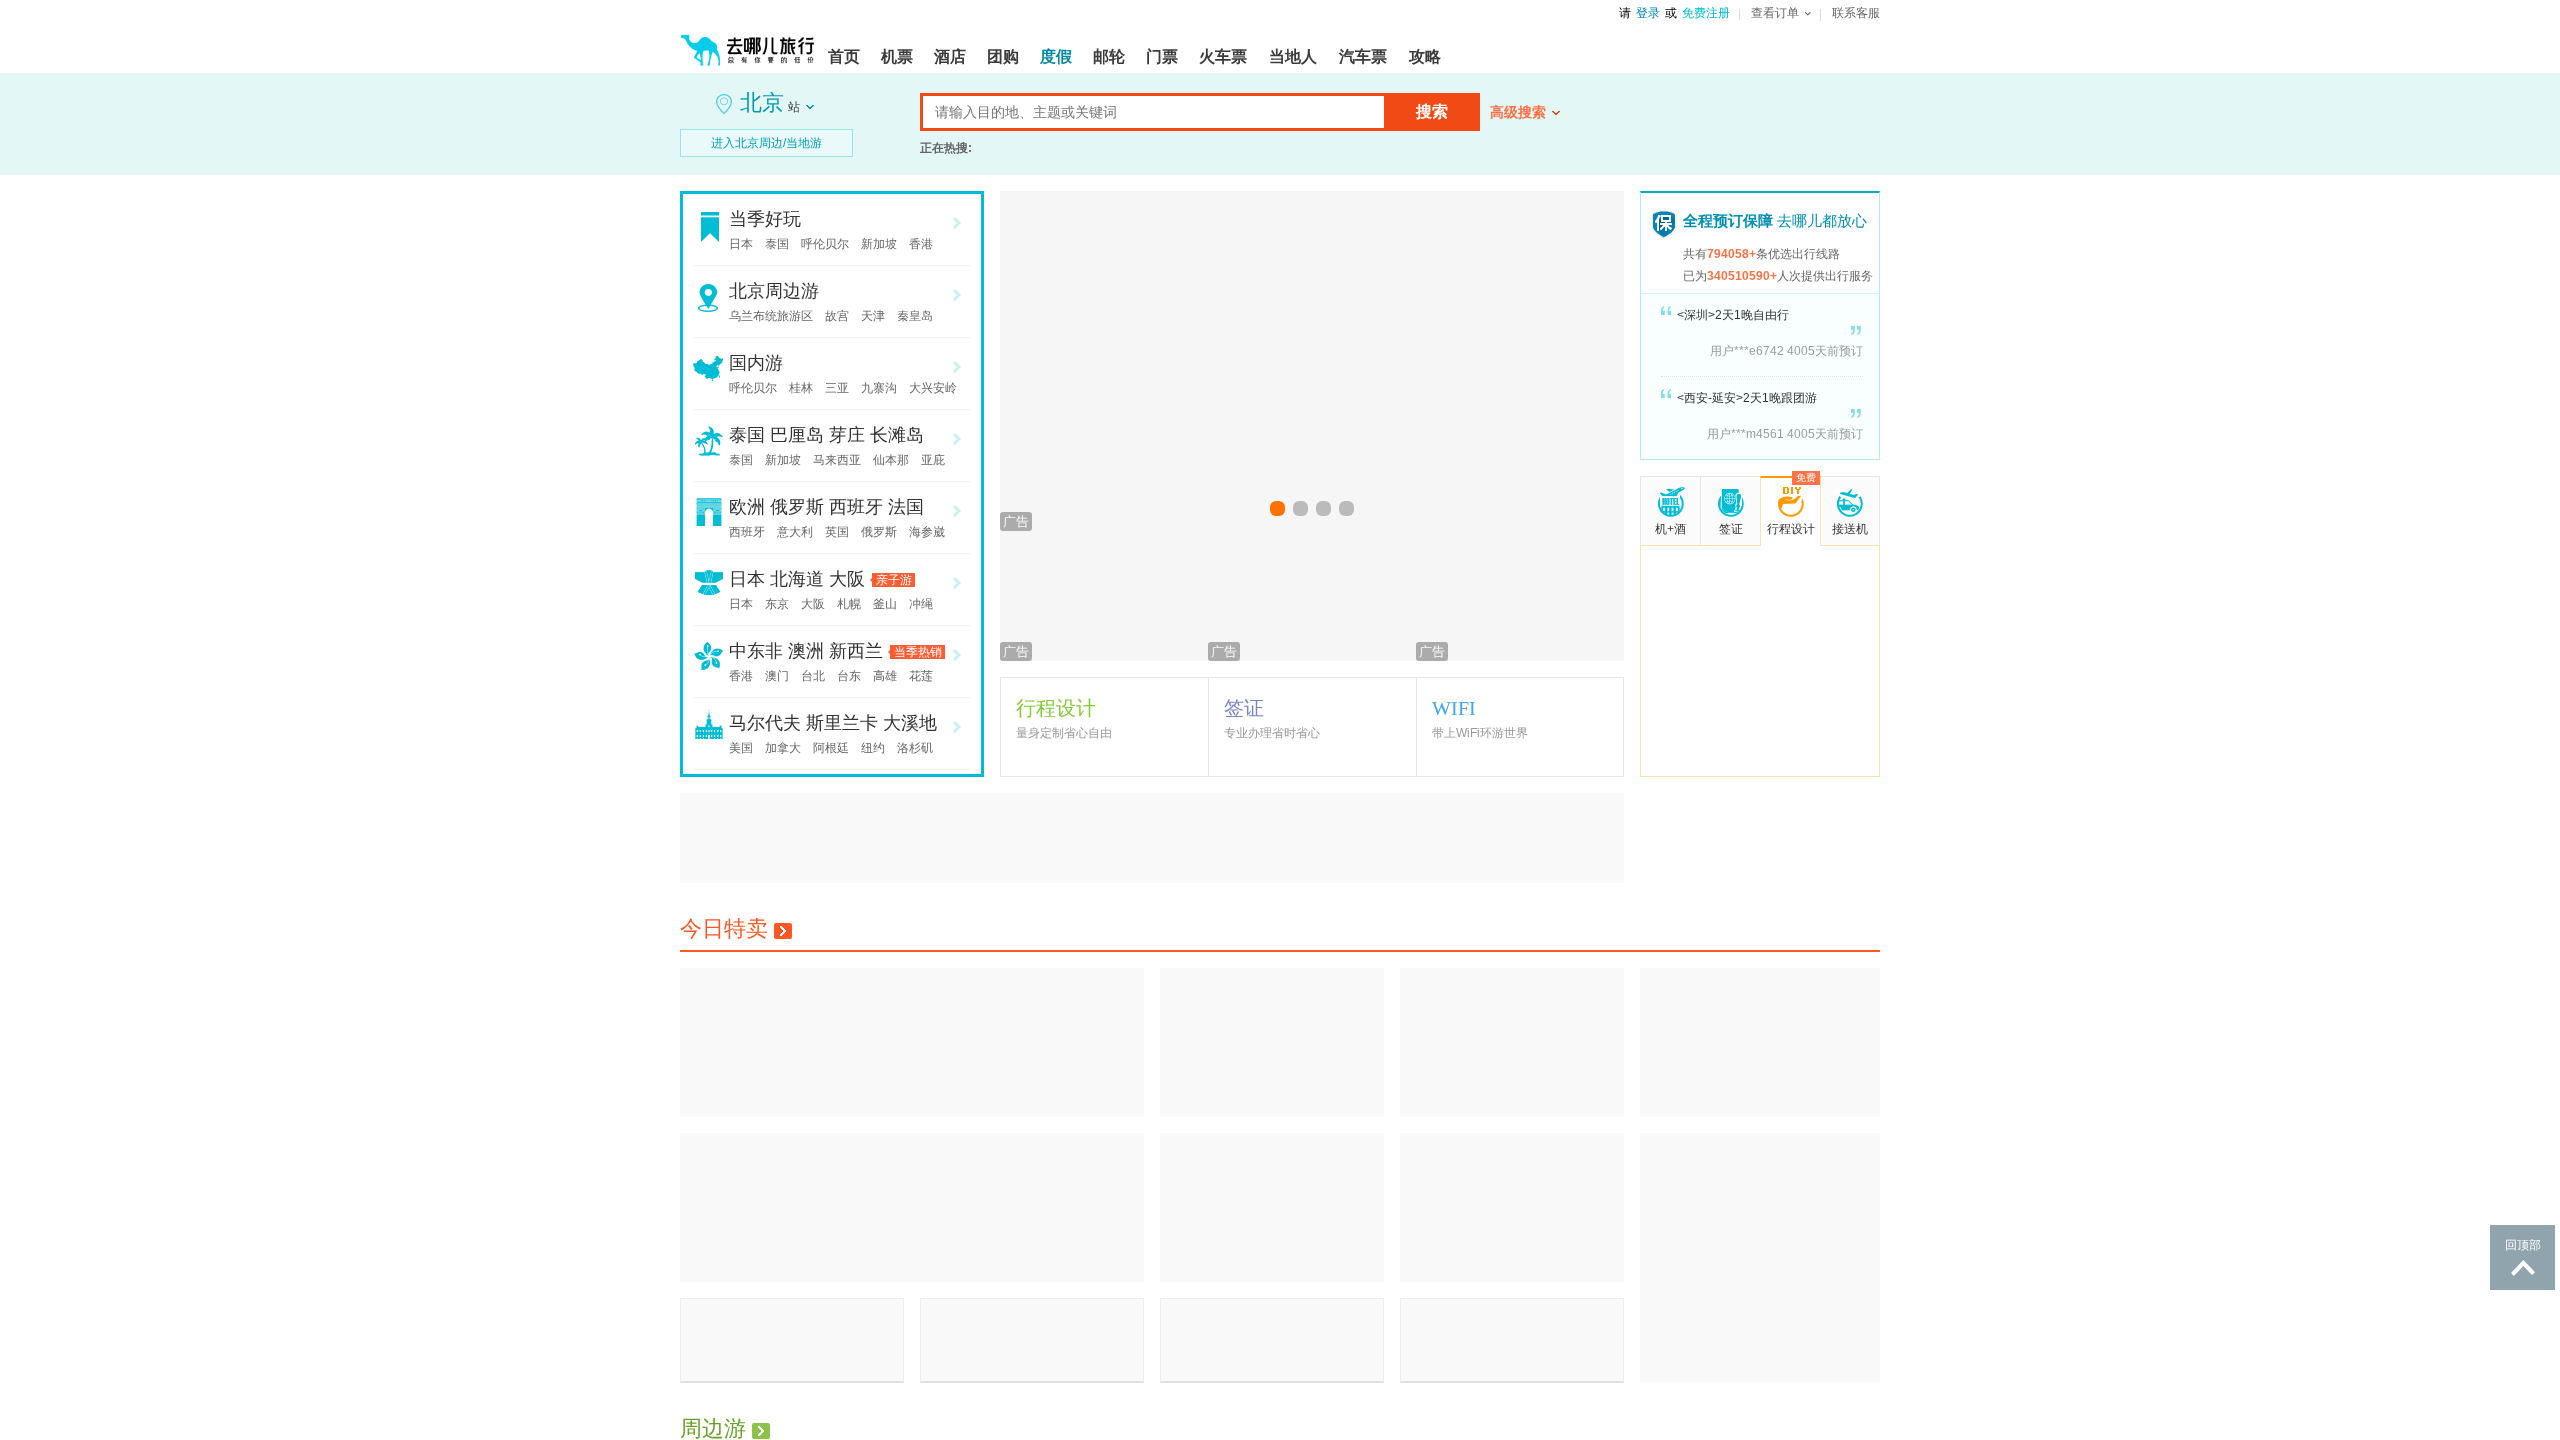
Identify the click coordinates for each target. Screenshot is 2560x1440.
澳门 (777, 676)
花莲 (921, 676)
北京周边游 (774, 291)
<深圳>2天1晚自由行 (1733, 315)
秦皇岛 (915, 316)
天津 (873, 316)
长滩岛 (897, 435)
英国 (837, 532)
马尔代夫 (765, 723)
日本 (741, 244)
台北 (813, 676)
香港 (921, 244)
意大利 (795, 532)
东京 (777, 604)
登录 (1648, 13)
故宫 (837, 316)
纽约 (873, 748)
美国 (741, 748)
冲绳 (921, 604)
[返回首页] (748, 42)
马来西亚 (837, 460)
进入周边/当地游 (766, 143)
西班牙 (856, 507)
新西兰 (856, 651)
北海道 (797, 579)
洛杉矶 (915, 748)
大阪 (847, 579)
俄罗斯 (797, 507)
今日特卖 (724, 928)
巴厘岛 (797, 435)
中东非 (756, 651)
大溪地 (910, 723)
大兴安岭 (933, 388)
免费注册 (1706, 13)
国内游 (756, 363)
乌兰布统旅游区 (771, 316)
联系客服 (1856, 13)
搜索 (1432, 111)
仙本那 (891, 460)
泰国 (777, 244)
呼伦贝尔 (825, 244)
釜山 (885, 604)
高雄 (885, 676)
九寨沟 (879, 388)
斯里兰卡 (842, 723)
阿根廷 (831, 748)
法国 (906, 507)
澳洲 (806, 651)
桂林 (801, 388)
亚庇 (933, 460)
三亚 (837, 388)
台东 (849, 676)
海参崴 (927, 532)
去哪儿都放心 (1775, 220)
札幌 (849, 604)
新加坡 (879, 244)
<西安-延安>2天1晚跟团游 (1747, 398)
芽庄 (847, 435)
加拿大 (783, 748)
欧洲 (747, 507)
